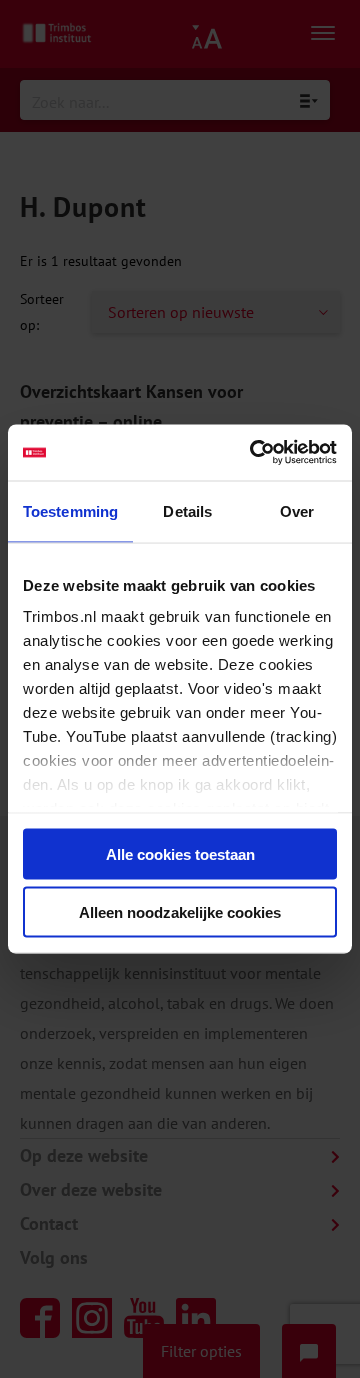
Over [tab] (297, 510)
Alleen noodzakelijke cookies (180, 912)
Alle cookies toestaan (180, 853)
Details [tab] (187, 510)
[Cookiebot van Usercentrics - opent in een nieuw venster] (254, 453)
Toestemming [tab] (70, 510)
